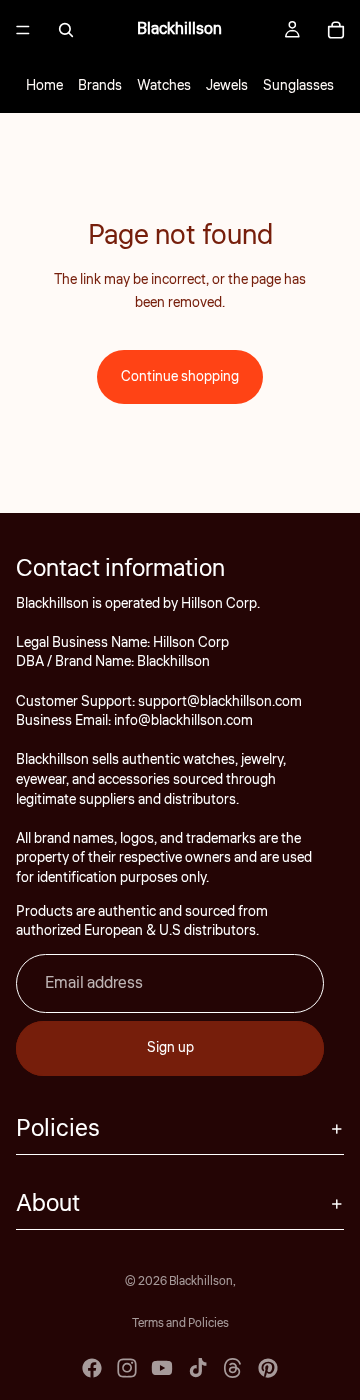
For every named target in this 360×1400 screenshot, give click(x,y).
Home (44, 86)
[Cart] (336, 30)
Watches (164, 86)
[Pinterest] (268, 1368)
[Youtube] (162, 1368)
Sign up (170, 1048)
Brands (100, 86)
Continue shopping (180, 377)
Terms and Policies (180, 1323)
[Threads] (233, 1368)
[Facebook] (92, 1368)
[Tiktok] (198, 1368)
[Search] (66, 30)
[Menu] (23, 30)
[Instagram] (127, 1368)
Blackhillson (201, 1281)
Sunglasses (298, 86)
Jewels (227, 86)
